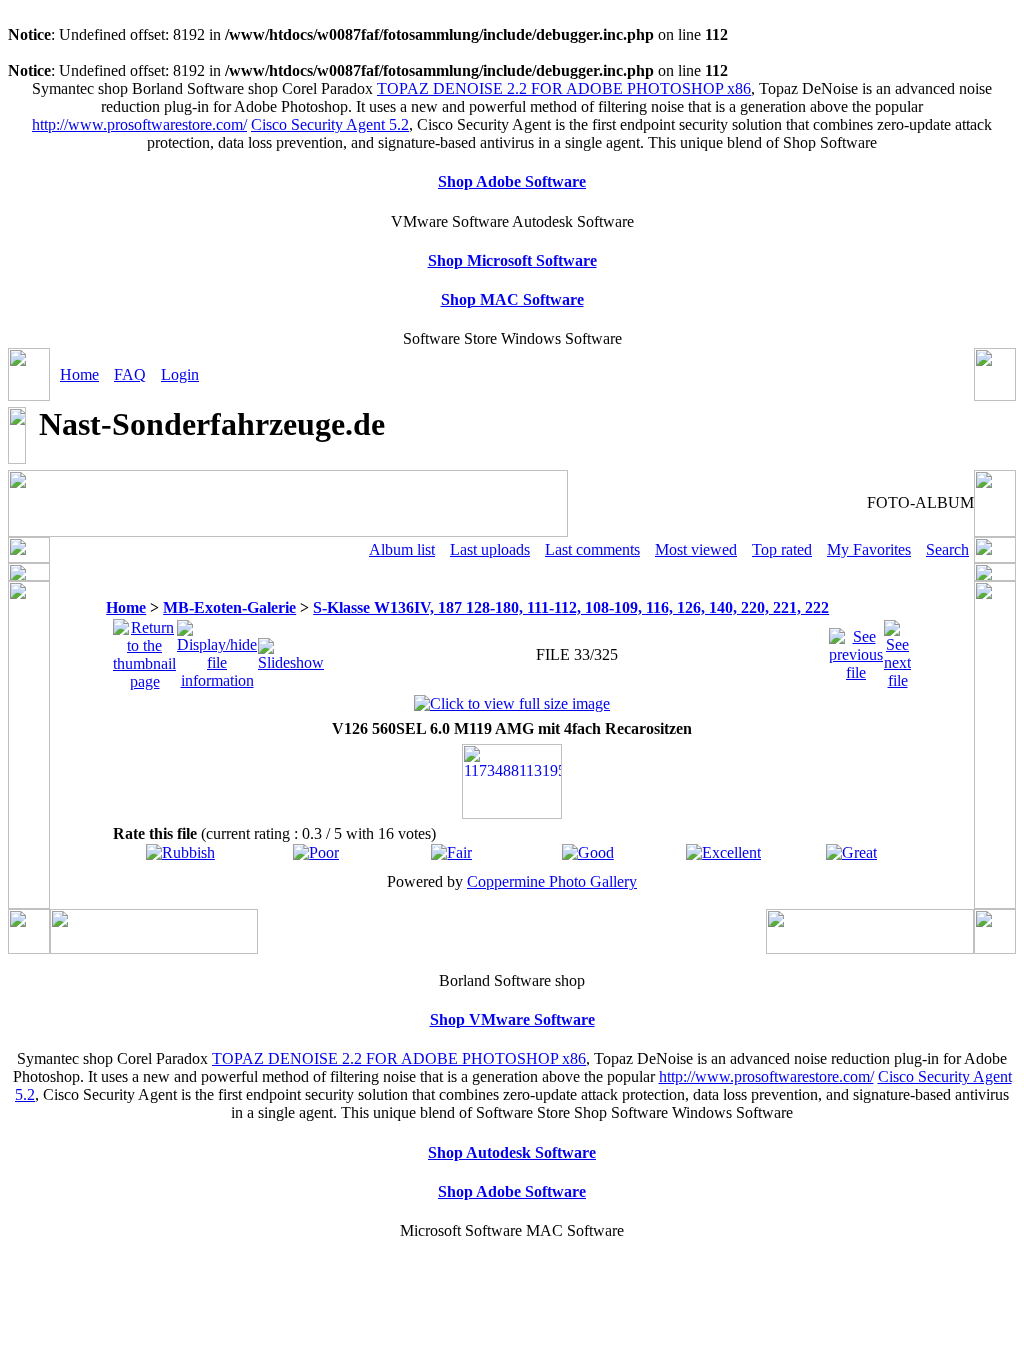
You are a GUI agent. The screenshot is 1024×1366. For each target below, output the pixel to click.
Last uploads (490, 549)
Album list (402, 549)
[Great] (851, 852)
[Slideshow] (291, 649)
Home (79, 374)
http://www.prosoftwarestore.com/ (139, 124)
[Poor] (316, 852)
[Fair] (451, 852)
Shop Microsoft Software (512, 260)
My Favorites (869, 549)
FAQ (130, 374)
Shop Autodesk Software (512, 1152)
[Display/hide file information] (217, 649)
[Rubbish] (180, 852)
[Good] (588, 852)
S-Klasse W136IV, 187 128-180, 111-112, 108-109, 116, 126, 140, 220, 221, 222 (571, 607)
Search (947, 549)
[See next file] (897, 649)
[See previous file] (856, 649)
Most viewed (696, 549)
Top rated (782, 549)
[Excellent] (723, 852)
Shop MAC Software (512, 299)
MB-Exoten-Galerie (229, 607)
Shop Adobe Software (512, 181)
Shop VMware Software (512, 1019)
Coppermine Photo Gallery (552, 881)
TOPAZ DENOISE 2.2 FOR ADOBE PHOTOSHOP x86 (564, 88)
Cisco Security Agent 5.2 (330, 124)
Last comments (592, 549)
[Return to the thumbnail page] (144, 649)
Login (180, 374)
